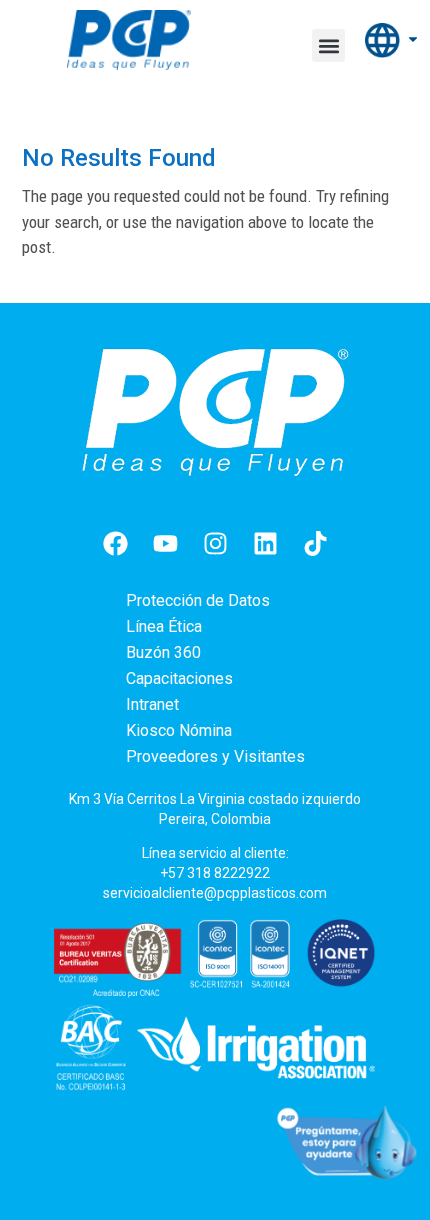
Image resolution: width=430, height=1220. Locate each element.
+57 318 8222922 (215, 873)
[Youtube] (165, 544)
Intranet (152, 704)
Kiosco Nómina (179, 730)
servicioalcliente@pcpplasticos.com (215, 893)
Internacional (392, 40)
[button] (328, 45)
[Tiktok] (315, 544)
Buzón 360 (163, 652)
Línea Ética (164, 626)
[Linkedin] (265, 544)
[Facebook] (115, 544)
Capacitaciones (179, 678)
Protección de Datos (198, 600)
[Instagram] (215, 544)
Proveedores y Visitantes (215, 756)
